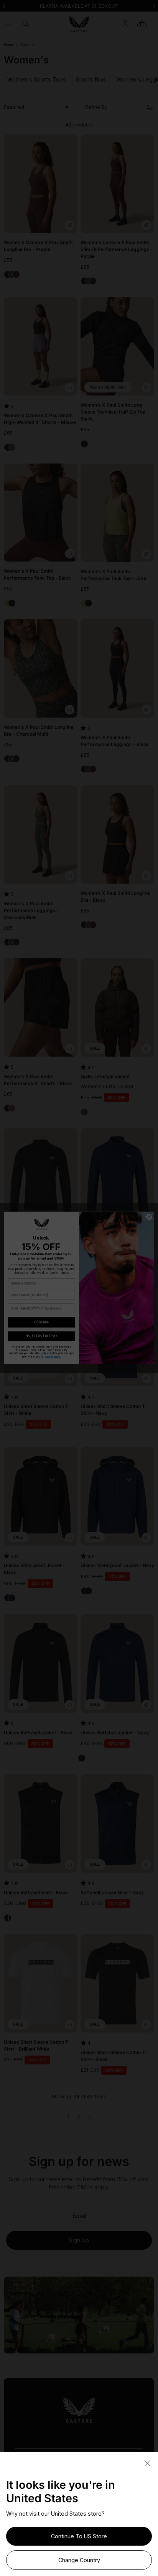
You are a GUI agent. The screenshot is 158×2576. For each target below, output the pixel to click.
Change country (79, 2560)
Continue (41, 1322)
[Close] (147, 2464)
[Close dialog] (149, 1217)
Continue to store (79, 2536)
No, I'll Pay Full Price (42, 1336)
